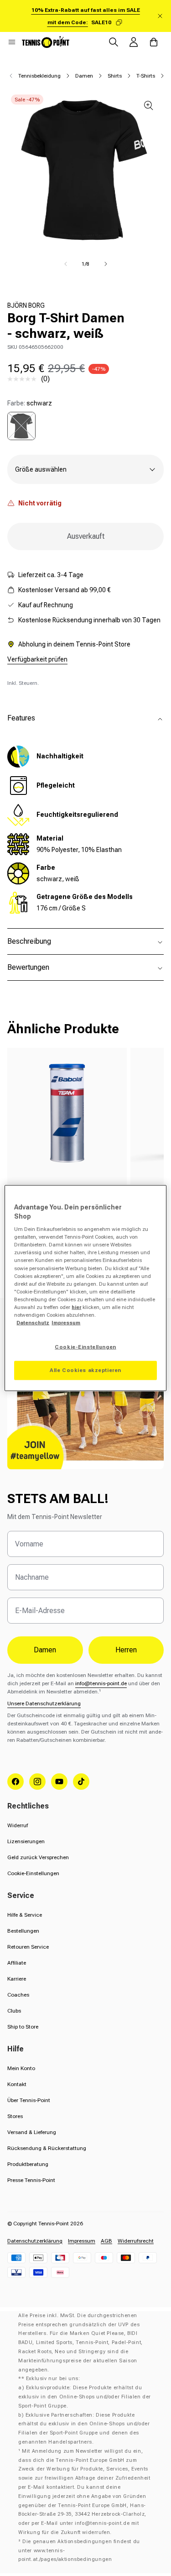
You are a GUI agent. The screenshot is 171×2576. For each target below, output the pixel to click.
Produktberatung (28, 2164)
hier (76, 1307)
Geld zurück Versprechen (38, 1857)
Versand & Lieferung (32, 2132)
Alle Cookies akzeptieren (85, 1370)
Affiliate (17, 1963)
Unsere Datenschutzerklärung (44, 1703)
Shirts (115, 76)
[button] (12, 42)
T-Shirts (146, 76)
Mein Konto (21, 2068)
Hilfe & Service (25, 1915)
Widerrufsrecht (136, 2241)
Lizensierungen (26, 1841)
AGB (106, 2241)
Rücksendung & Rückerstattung (47, 2148)
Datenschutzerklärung (35, 2241)
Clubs (14, 2011)
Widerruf (18, 1825)
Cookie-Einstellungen (33, 1873)
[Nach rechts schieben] (106, 264)
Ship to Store (23, 2027)
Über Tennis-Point (29, 2100)
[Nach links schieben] (66, 264)
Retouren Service (28, 1947)
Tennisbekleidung (39, 76)
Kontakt (17, 2084)
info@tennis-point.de (101, 1683)
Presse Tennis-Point (31, 2180)
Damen (84, 76)
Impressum (82, 2241)
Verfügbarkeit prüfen (37, 659)
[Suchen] (114, 42)
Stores (15, 2116)
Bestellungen (23, 1931)
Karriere (17, 1979)
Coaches (18, 1995)
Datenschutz (33, 1323)
